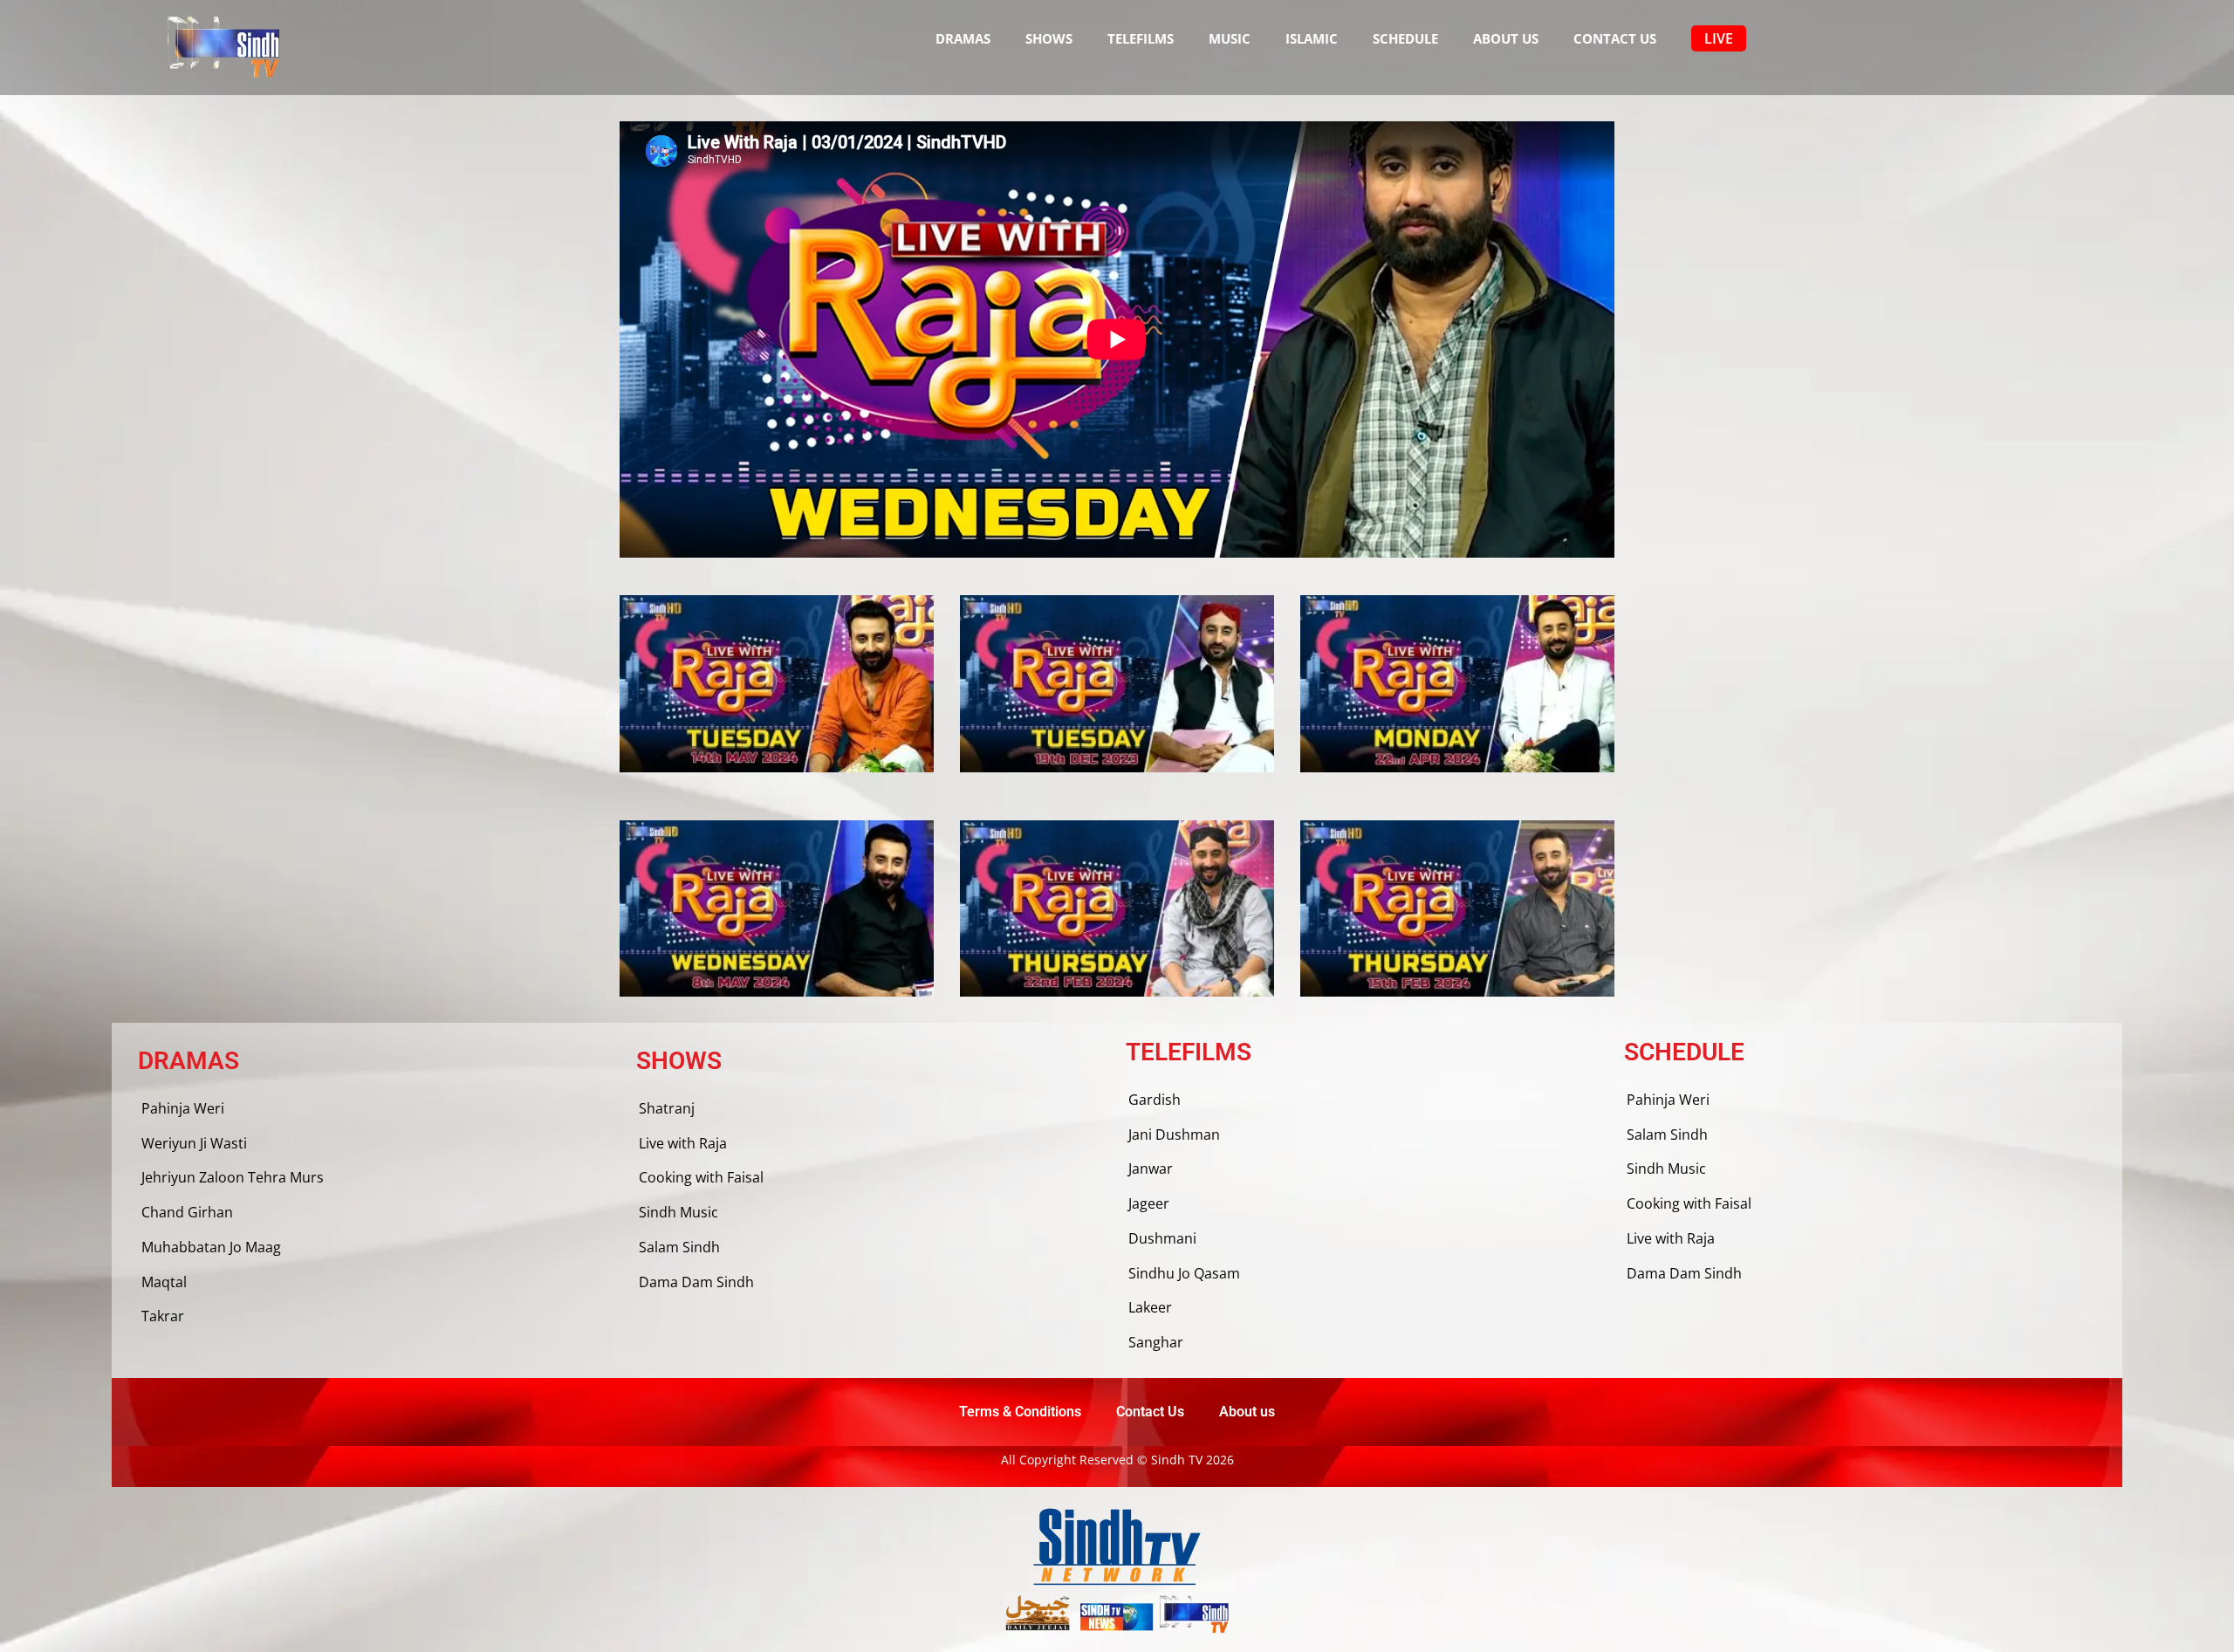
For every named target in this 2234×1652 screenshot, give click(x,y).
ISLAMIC (1312, 38)
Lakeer (1150, 1307)
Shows (1049, 38)
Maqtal (164, 1282)
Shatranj (667, 1108)
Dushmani (1162, 1238)
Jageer (1149, 1203)
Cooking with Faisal (701, 1177)
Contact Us (1615, 38)
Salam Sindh (679, 1247)
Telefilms (1141, 38)
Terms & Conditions (1020, 1412)
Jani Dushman (1174, 1134)
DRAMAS (963, 38)
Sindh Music (678, 1212)
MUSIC (1230, 38)
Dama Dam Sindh (696, 1282)
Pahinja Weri (183, 1108)
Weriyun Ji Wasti (194, 1143)
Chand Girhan (187, 1212)
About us (1506, 38)
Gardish (1155, 1100)
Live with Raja (683, 1143)
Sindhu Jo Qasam (1184, 1273)
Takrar (163, 1316)
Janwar (1151, 1169)
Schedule (1405, 38)
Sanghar (1156, 1342)
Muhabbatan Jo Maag (211, 1247)
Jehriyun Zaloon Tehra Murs (233, 1177)
